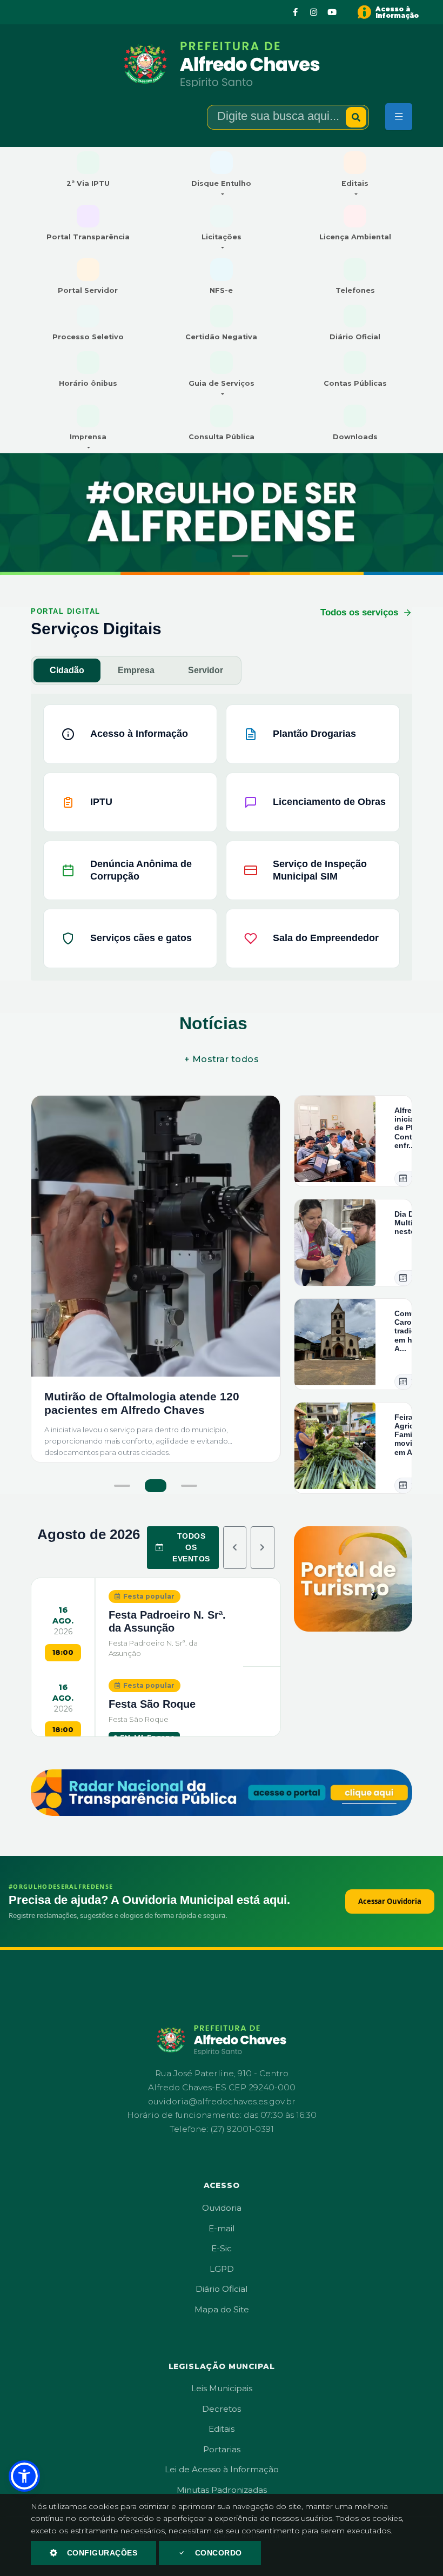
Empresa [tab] (136, 670)
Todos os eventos (191, 1547)
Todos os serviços (359, 612)
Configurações (102, 2553)
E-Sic (222, 2248)
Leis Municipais (222, 2388)
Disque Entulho (221, 183)
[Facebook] (296, 12)
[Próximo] (263, 1548)
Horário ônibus (88, 383)
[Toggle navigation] (399, 117)
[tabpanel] (222, 832)
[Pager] (204, 556)
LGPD (222, 2269)
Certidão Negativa (221, 337)
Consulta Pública (222, 437)
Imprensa (88, 437)
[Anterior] (235, 1548)
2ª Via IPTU (88, 183)
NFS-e (221, 290)
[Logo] (222, 64)
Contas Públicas (355, 383)
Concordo (219, 2553)
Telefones (355, 290)
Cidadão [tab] (67, 670)
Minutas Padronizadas (222, 2490)
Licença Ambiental (355, 237)
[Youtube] (332, 12)
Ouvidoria (222, 2208)
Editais (355, 183)
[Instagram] (314, 12)
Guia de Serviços (222, 383)
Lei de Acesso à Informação (222, 2469)
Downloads (355, 437)
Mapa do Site (222, 2309)
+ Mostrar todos (222, 1059)
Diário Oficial (355, 337)
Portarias (222, 2449)
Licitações (222, 237)
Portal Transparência (88, 237)
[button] (24, 2476)
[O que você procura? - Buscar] (356, 117)
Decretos (222, 2409)
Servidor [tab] (206, 670)
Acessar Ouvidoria (390, 1901)
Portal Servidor (88, 290)
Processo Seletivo (88, 337)
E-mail (222, 2228)
